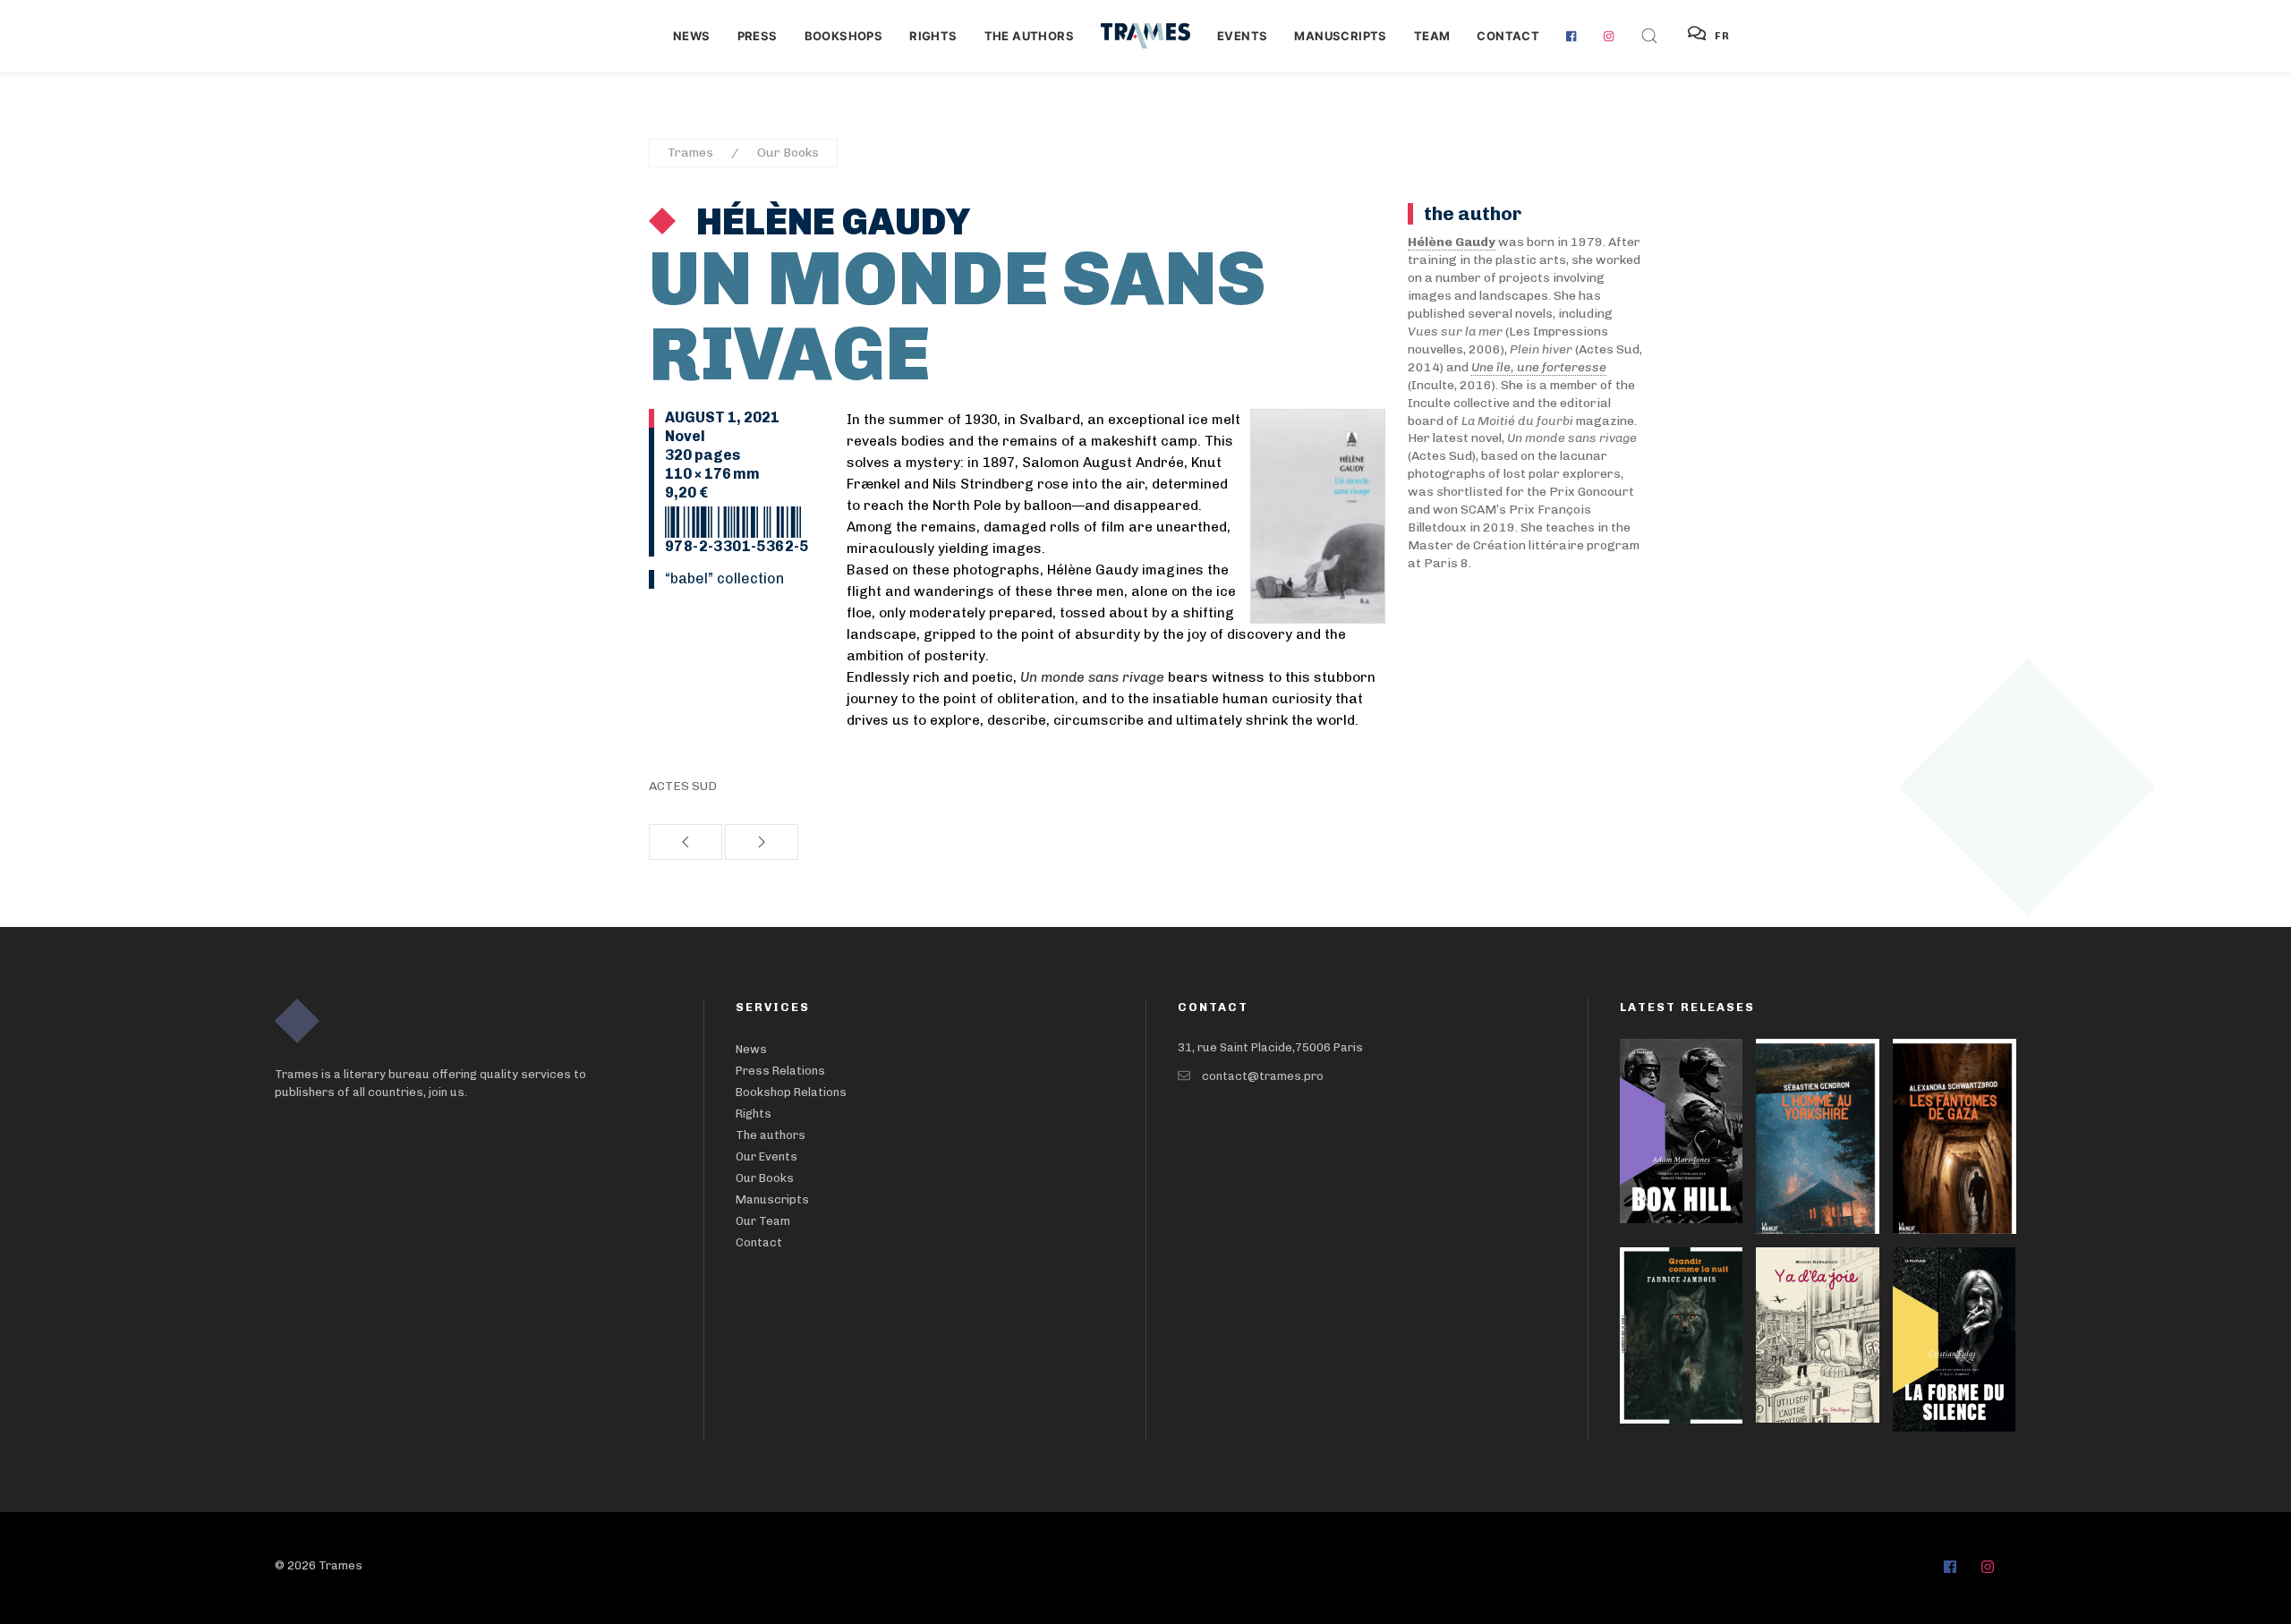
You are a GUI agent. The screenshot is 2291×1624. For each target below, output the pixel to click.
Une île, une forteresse (1539, 367)
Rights (933, 36)
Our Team (763, 1221)
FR (1723, 36)
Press (758, 36)
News (692, 36)
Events (1242, 36)
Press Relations (780, 1071)
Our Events (767, 1156)
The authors (1029, 36)
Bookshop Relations (791, 1092)
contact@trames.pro (1263, 1076)
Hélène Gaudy (830, 222)
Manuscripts (1340, 36)
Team (1432, 36)
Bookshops (844, 36)
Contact (1508, 36)
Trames (690, 153)
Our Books (788, 153)
